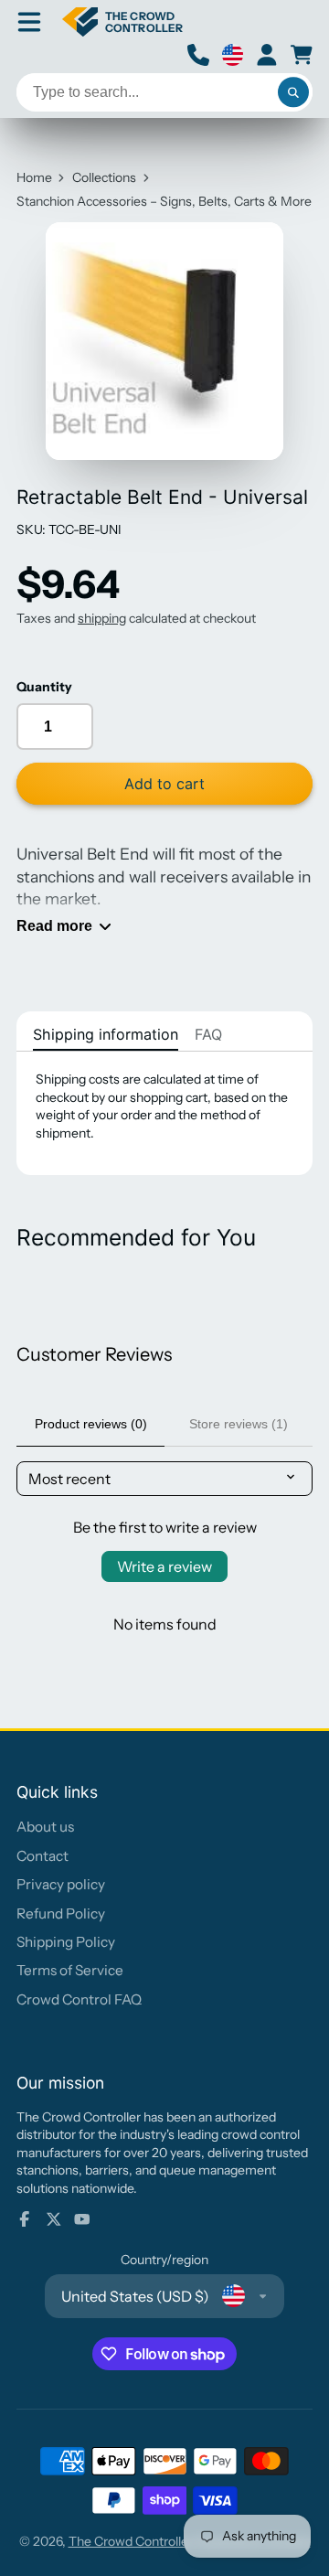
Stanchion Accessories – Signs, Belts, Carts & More (164, 201)
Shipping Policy (66, 1942)
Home (34, 177)
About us (45, 1827)
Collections (104, 177)
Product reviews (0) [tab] (91, 1424)
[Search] (293, 92)
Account (267, 55)
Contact (42, 1856)
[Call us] (198, 55)
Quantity (44, 687)
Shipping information (106, 1034)
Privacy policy (61, 1884)
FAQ (208, 1034)
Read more (54, 925)
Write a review (164, 1566)
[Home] (122, 22)
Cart (302, 55)
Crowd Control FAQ (79, 1999)
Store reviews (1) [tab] (239, 1424)
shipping (102, 618)
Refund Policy (61, 1913)
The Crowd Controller (131, 2541)
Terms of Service (70, 1970)
